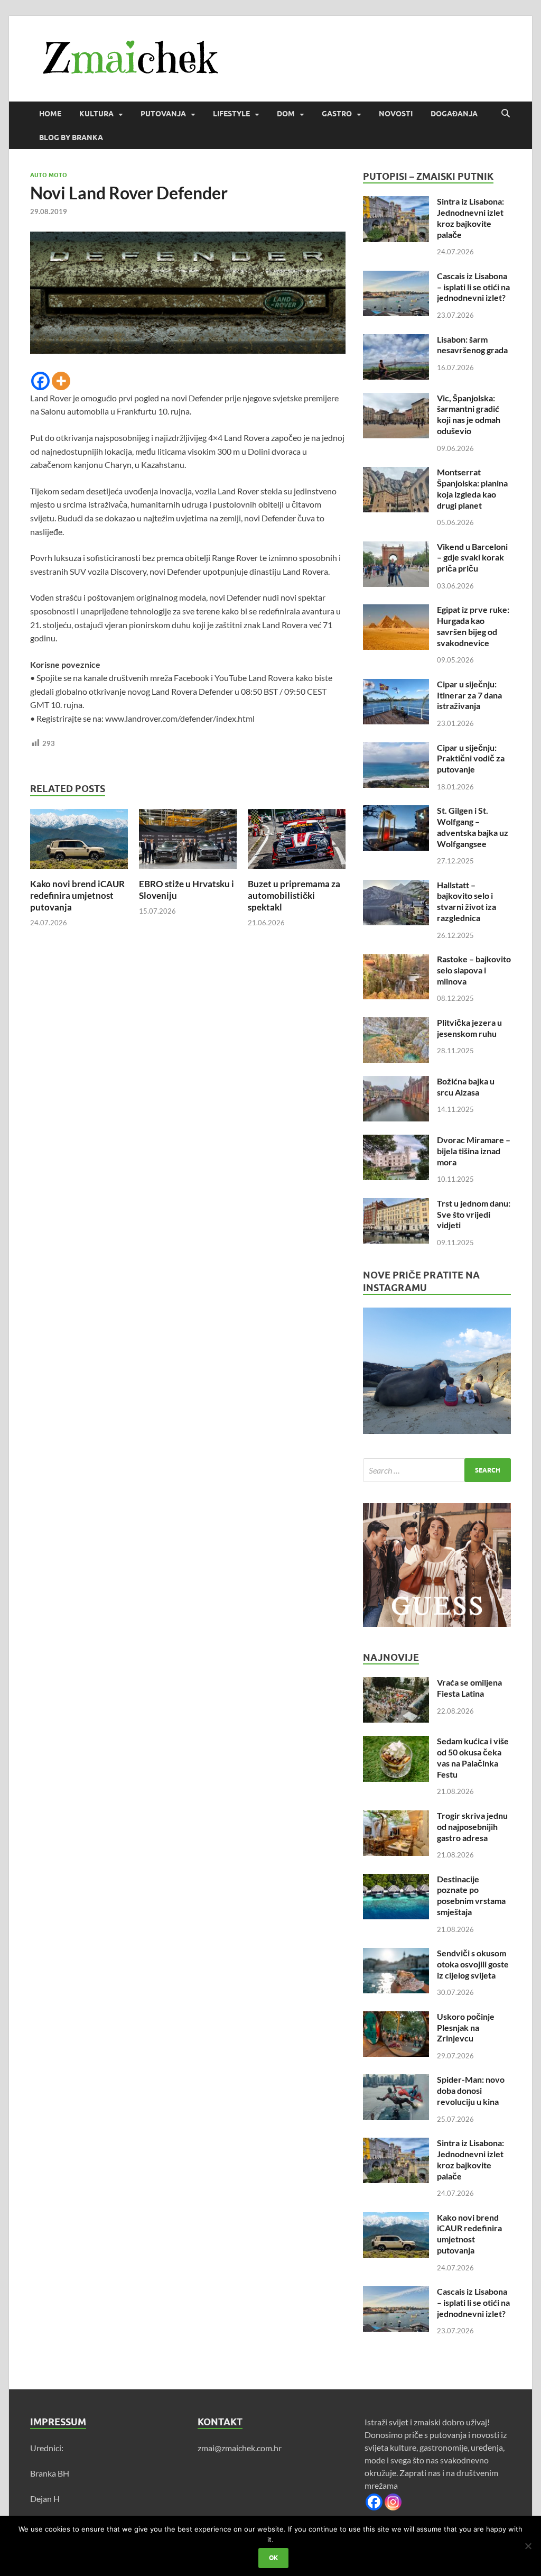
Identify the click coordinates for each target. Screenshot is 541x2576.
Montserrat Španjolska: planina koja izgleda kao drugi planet (472, 488)
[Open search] (506, 114)
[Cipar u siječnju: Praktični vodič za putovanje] (396, 748)
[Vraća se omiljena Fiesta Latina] (396, 1683)
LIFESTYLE (231, 114)
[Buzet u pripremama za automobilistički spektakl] (297, 842)
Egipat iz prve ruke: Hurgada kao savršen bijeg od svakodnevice (473, 626)
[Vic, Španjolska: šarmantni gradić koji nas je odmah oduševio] (396, 399)
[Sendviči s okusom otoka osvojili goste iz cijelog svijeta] (396, 1954)
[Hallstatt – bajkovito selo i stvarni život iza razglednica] (396, 886)
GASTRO (337, 114)
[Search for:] (437, 1470)
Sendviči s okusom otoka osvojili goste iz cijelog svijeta (473, 1964)
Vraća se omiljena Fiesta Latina (469, 1688)
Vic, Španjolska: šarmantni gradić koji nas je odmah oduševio (469, 414)
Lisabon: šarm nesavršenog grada (472, 345)
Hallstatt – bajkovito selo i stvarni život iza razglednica (467, 901)
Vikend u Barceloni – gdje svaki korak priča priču (472, 558)
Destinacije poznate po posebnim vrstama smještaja (471, 1895)
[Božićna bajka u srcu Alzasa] (396, 1082)
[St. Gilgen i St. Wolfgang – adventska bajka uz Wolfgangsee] (396, 811)
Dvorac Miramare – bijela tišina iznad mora (474, 1151)
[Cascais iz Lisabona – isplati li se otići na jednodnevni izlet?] (396, 277)
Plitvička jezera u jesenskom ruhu (469, 1028)
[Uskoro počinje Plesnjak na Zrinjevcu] (396, 2017)
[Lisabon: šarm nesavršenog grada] (396, 340)
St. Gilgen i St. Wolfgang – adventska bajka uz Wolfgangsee (473, 827)
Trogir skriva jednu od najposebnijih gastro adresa (472, 1827)
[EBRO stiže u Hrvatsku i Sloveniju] (188, 842)
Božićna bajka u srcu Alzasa (466, 1087)
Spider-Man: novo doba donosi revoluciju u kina (471, 2090)
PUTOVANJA (163, 114)
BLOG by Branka (71, 137)
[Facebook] (40, 381)
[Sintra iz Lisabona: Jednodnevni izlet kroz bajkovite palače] (396, 202)
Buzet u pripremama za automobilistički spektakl (294, 895)
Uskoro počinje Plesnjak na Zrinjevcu (466, 2027)
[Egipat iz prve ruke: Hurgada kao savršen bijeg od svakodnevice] (396, 610)
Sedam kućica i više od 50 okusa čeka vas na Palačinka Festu (473, 1757)
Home (50, 114)
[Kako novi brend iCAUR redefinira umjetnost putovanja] (79, 842)
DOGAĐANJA (454, 114)
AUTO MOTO (49, 175)
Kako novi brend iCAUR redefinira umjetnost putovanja (77, 895)
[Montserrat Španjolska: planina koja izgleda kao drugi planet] (396, 473)
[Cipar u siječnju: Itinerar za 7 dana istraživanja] (396, 685)
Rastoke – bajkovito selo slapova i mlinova (474, 970)
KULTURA (96, 114)
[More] (61, 381)
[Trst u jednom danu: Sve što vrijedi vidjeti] (396, 1204)
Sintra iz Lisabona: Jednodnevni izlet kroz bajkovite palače (470, 218)
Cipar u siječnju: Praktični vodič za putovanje (471, 758)
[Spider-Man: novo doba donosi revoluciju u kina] (396, 2080)
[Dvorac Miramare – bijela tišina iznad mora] (396, 1141)
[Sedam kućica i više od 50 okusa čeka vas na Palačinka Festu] (396, 1742)
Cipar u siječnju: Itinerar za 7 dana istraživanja (469, 695)
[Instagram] (393, 2502)
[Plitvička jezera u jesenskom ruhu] (396, 1023)
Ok (273, 2558)
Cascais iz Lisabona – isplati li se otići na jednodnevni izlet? (473, 287)
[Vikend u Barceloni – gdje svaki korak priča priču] (396, 548)
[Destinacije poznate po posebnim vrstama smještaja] (396, 1880)
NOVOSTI (396, 114)
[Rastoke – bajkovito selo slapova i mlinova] (396, 960)
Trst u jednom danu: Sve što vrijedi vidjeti (474, 1214)
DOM (286, 114)
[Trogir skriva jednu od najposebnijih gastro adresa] (396, 1816)
